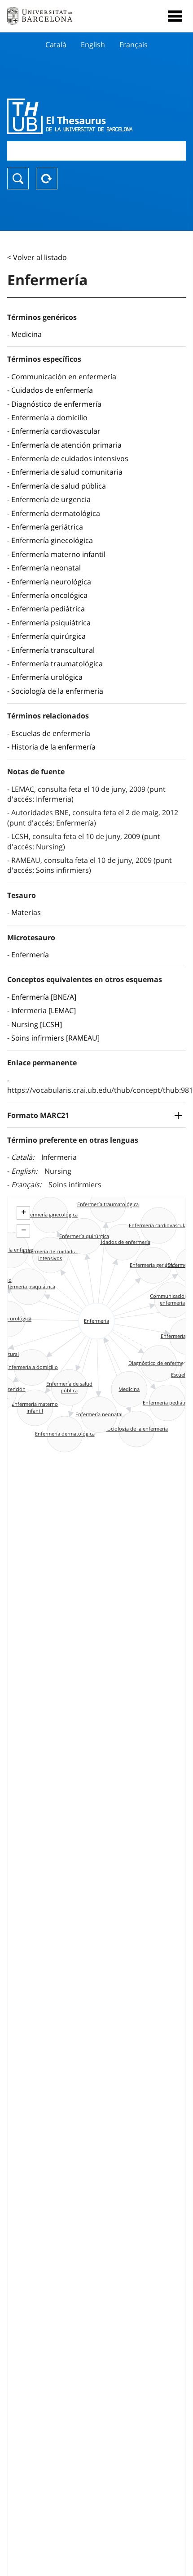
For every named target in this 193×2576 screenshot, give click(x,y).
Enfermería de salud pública (59, 486)
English (93, 45)
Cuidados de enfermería (52, 390)
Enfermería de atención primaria (66, 445)
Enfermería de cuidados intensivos (70, 458)
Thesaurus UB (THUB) (70, 116)
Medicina (26, 334)
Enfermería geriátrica (47, 527)
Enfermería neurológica (51, 582)
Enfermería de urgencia (51, 499)
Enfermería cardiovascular (56, 431)
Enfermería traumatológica (57, 664)
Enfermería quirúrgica (48, 636)
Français (134, 45)
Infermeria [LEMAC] (44, 1010)
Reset (47, 179)
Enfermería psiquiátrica (51, 623)
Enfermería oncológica (49, 595)
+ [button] (24, 1212)
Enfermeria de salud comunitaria (67, 472)
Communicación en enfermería (64, 377)
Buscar (18, 179)
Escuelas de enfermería (51, 733)
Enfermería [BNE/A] (44, 997)
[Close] (175, 16)
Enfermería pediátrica (48, 609)
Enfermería (30, 955)
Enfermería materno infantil (58, 554)
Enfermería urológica (47, 677)
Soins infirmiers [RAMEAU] (55, 1038)
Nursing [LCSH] (37, 1024)
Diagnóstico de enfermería (56, 404)
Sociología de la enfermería (57, 691)
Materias (26, 912)
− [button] (24, 1230)
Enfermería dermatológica (56, 513)
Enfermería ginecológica (52, 540)
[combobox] (96, 151)
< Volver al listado (37, 257)
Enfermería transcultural (53, 650)
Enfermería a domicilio (49, 417)
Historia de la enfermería (53, 747)
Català (56, 45)
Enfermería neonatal (46, 568)
